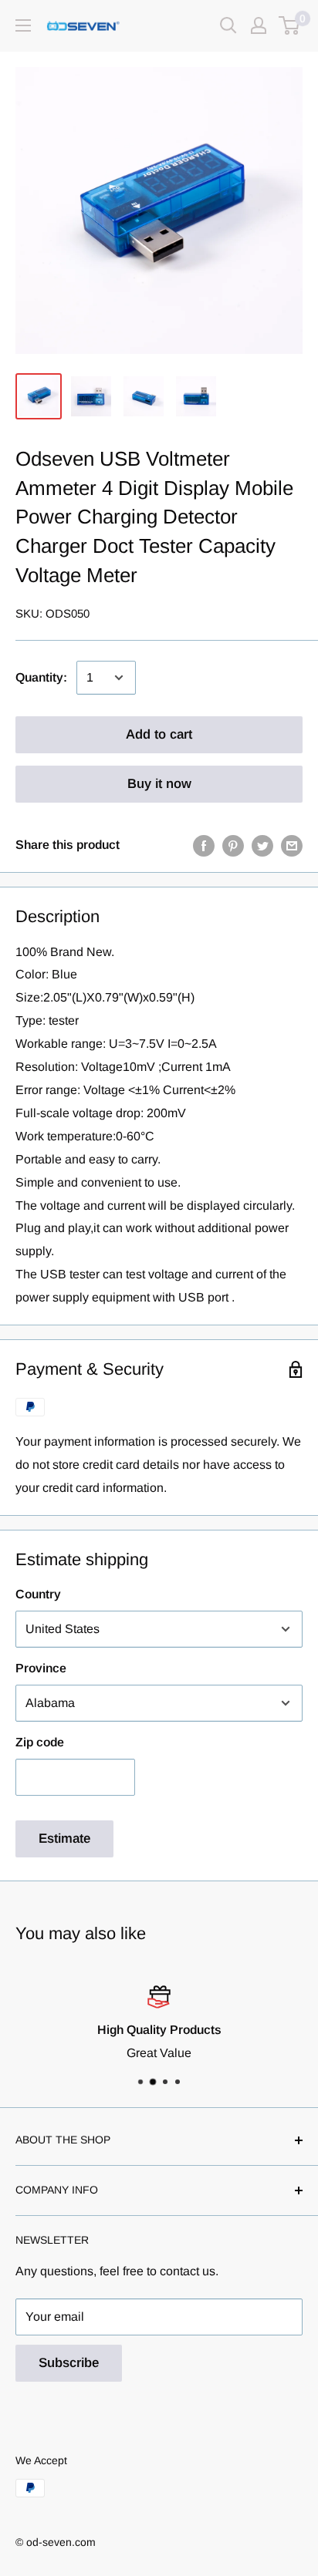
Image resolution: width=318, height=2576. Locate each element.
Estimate (64, 1839)
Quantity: (41, 677)
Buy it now (159, 784)
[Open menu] (23, 25)
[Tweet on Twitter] (262, 845)
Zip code (40, 1742)
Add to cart (159, 734)
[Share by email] (292, 845)
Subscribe (69, 2363)
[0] (290, 25)
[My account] (259, 25)
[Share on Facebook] (204, 845)
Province (41, 1668)
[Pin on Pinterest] (233, 845)
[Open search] (228, 25)
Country (38, 1594)
